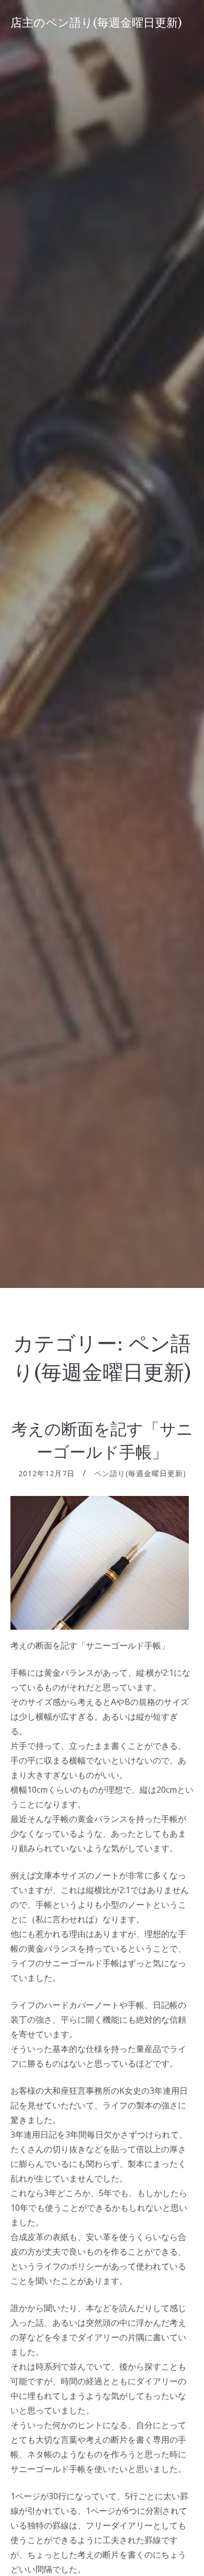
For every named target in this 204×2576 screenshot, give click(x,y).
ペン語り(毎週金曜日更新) (140, 1473)
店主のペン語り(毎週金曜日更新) (96, 23)
